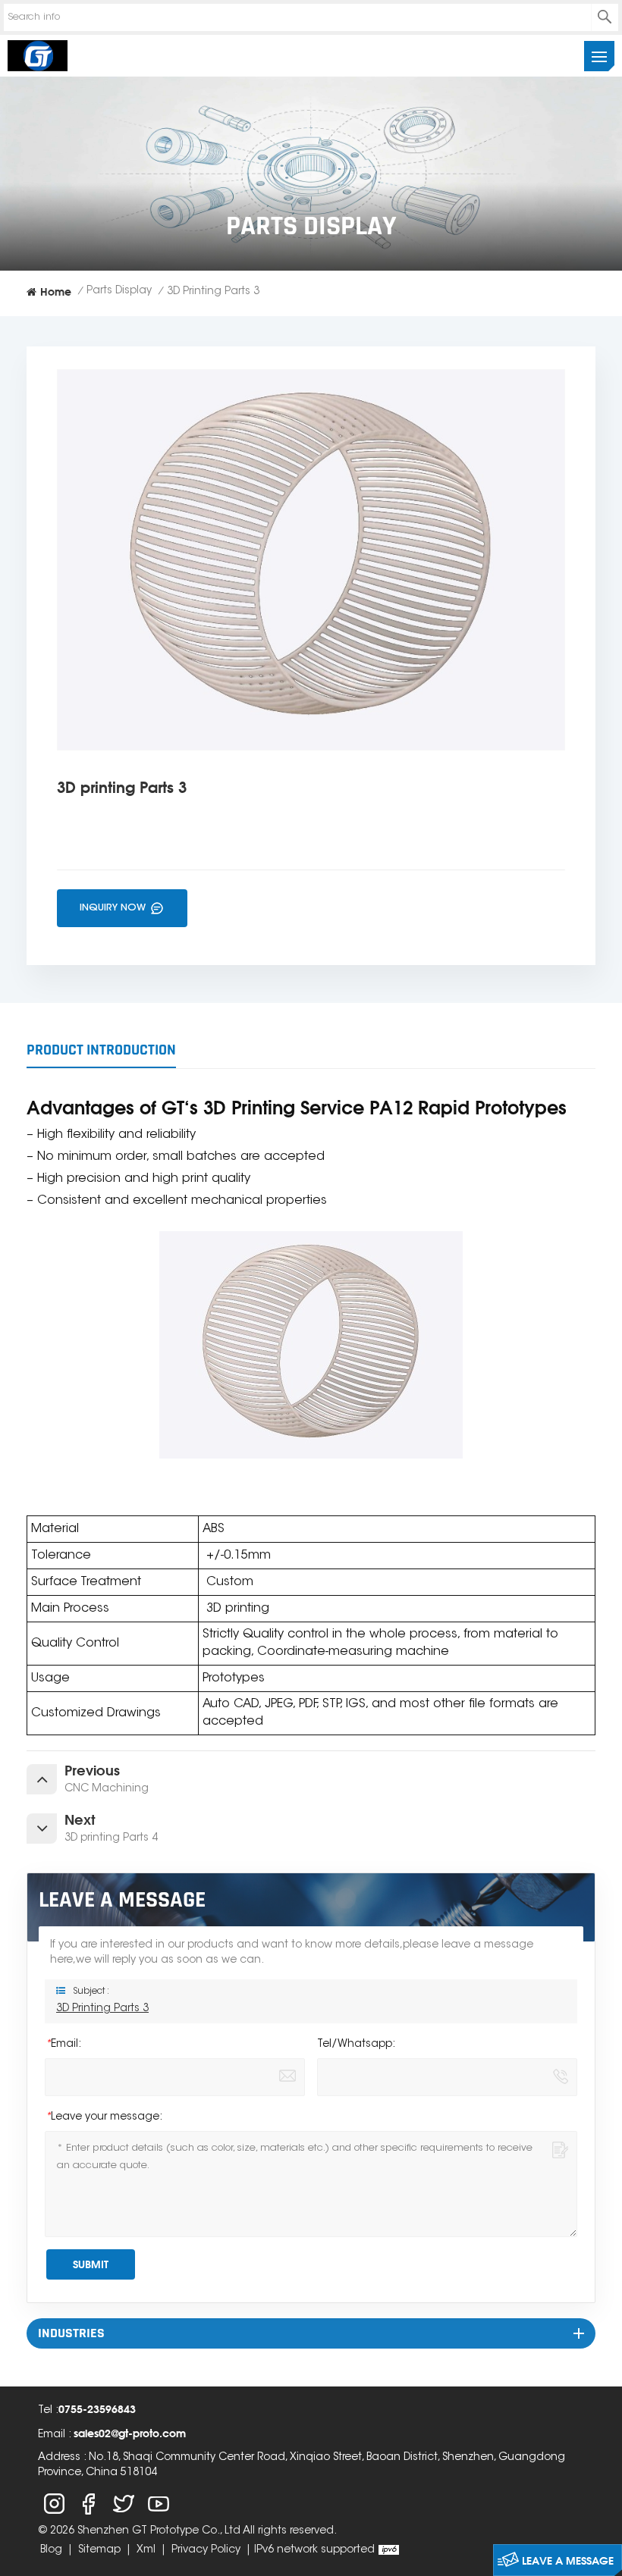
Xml (146, 2550)
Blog (51, 2550)
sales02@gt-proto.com (130, 2433)
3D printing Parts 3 (102, 2009)
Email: (63, 2045)
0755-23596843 (97, 2409)
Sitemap (99, 2550)
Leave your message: (104, 2117)
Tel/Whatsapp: (356, 2045)
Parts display (119, 291)
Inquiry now (114, 908)
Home (56, 291)
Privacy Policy (206, 2550)
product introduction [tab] (101, 1050)
